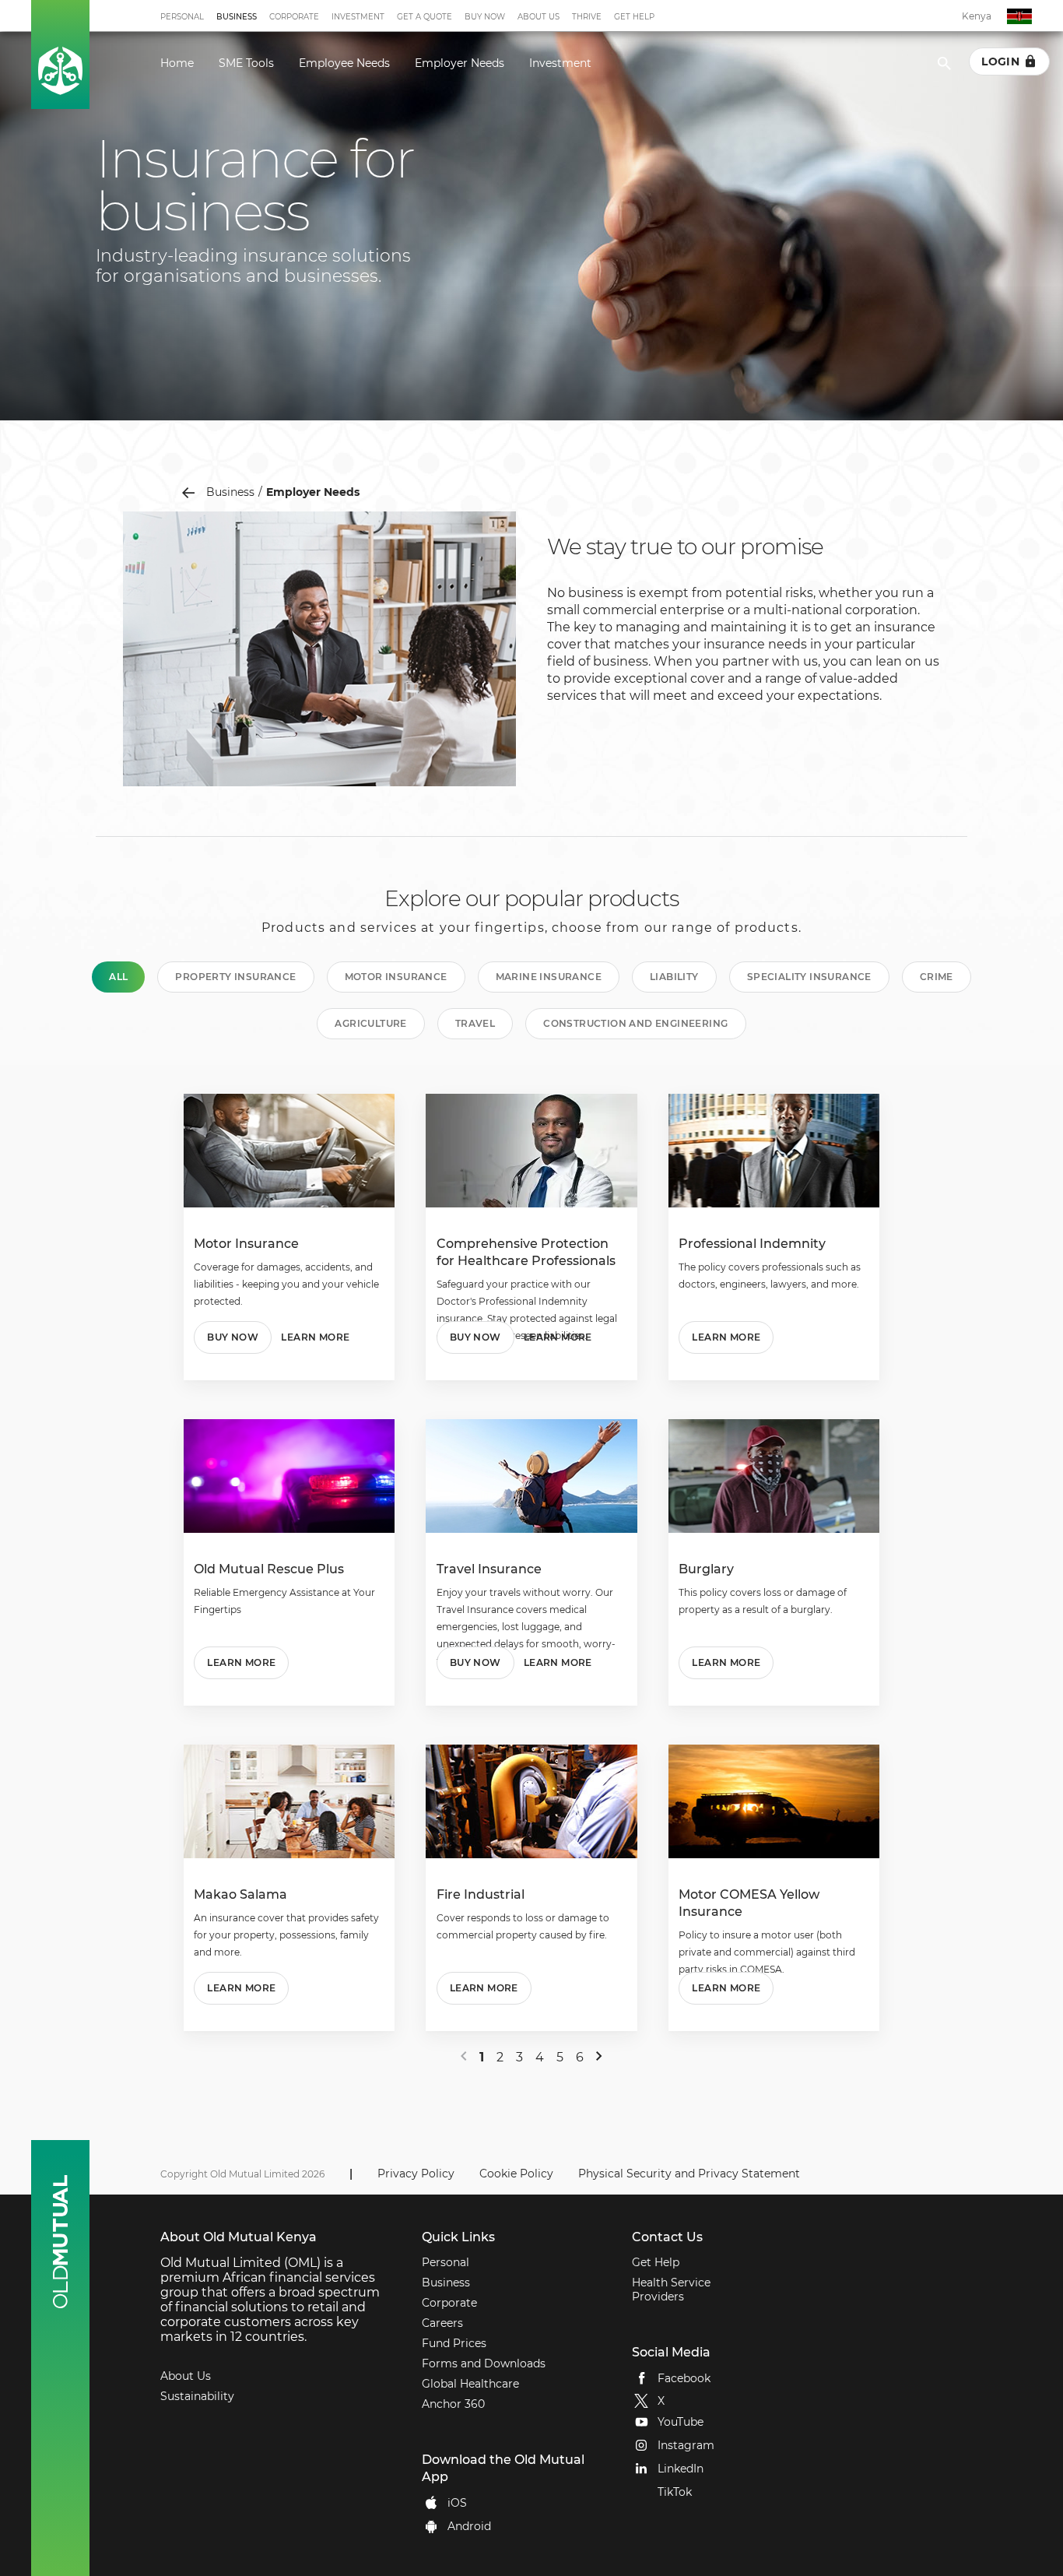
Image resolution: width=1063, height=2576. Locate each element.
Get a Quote (424, 17)
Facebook (684, 2377)
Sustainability (197, 2396)
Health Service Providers (671, 2290)
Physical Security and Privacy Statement (689, 2174)
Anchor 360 (453, 2404)
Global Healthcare (470, 2384)
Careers (442, 2323)
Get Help (634, 17)
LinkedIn (681, 2469)
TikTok (675, 2492)
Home (177, 63)
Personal (182, 17)
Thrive (587, 17)
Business (237, 17)
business (230, 492)
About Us (539, 17)
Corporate (294, 17)
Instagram (686, 2445)
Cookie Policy (516, 2174)
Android (469, 2525)
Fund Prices (454, 2343)
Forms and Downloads (484, 2363)
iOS (457, 2502)
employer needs (313, 492)
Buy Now (485, 17)
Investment (358, 17)
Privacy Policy (416, 2174)
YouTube (681, 2422)
